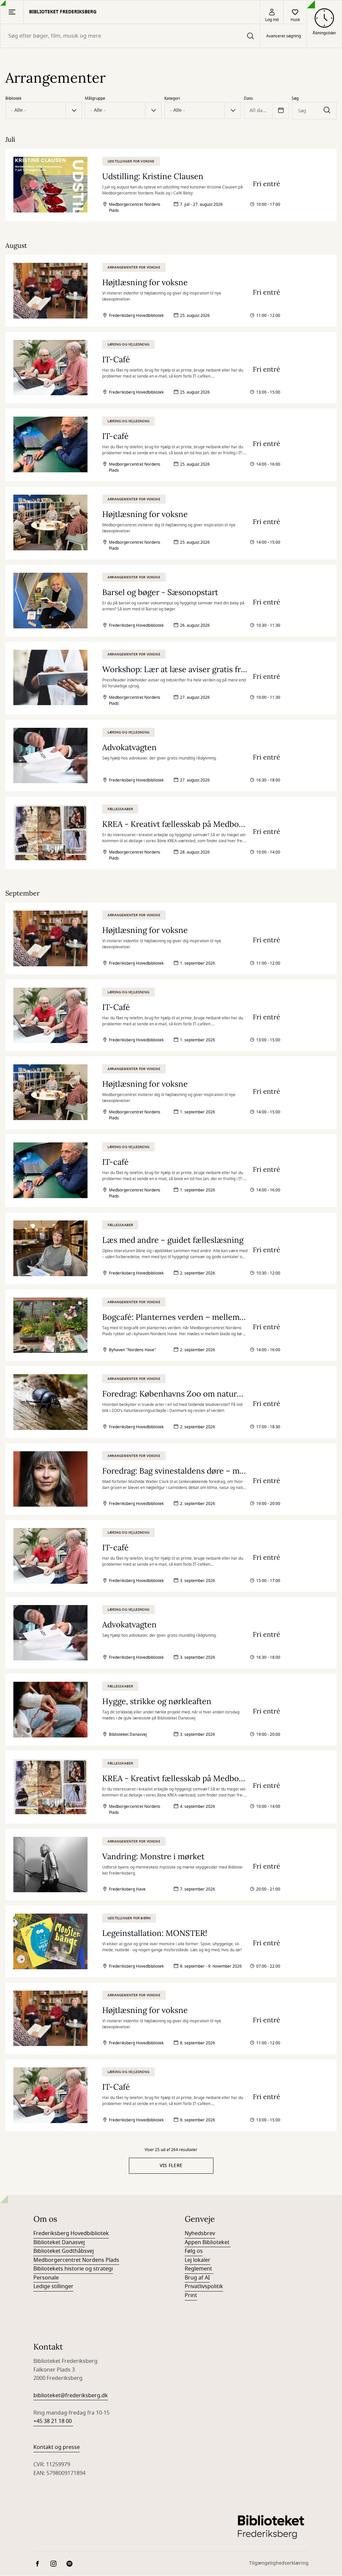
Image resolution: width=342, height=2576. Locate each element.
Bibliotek (13, 98)
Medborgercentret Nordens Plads (76, 2260)
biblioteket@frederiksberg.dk (71, 2396)
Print (191, 2295)
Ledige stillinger (53, 2286)
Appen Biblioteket (208, 2242)
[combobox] (130, 36)
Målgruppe (95, 98)
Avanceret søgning (284, 36)
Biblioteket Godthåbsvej (64, 2251)
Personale (46, 2278)
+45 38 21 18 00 (53, 2421)
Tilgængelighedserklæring (279, 2563)
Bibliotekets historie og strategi (73, 2269)
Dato (248, 98)
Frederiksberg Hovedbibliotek (71, 2233)
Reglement (199, 2269)
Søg (295, 98)
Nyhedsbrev (200, 2233)
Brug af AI (197, 2278)
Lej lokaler (198, 2260)
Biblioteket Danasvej (59, 2242)
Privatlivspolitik (204, 2286)
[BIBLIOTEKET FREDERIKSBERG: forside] (271, 2527)
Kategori (172, 98)
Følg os (194, 2251)
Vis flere (171, 2166)
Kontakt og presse (57, 2447)
